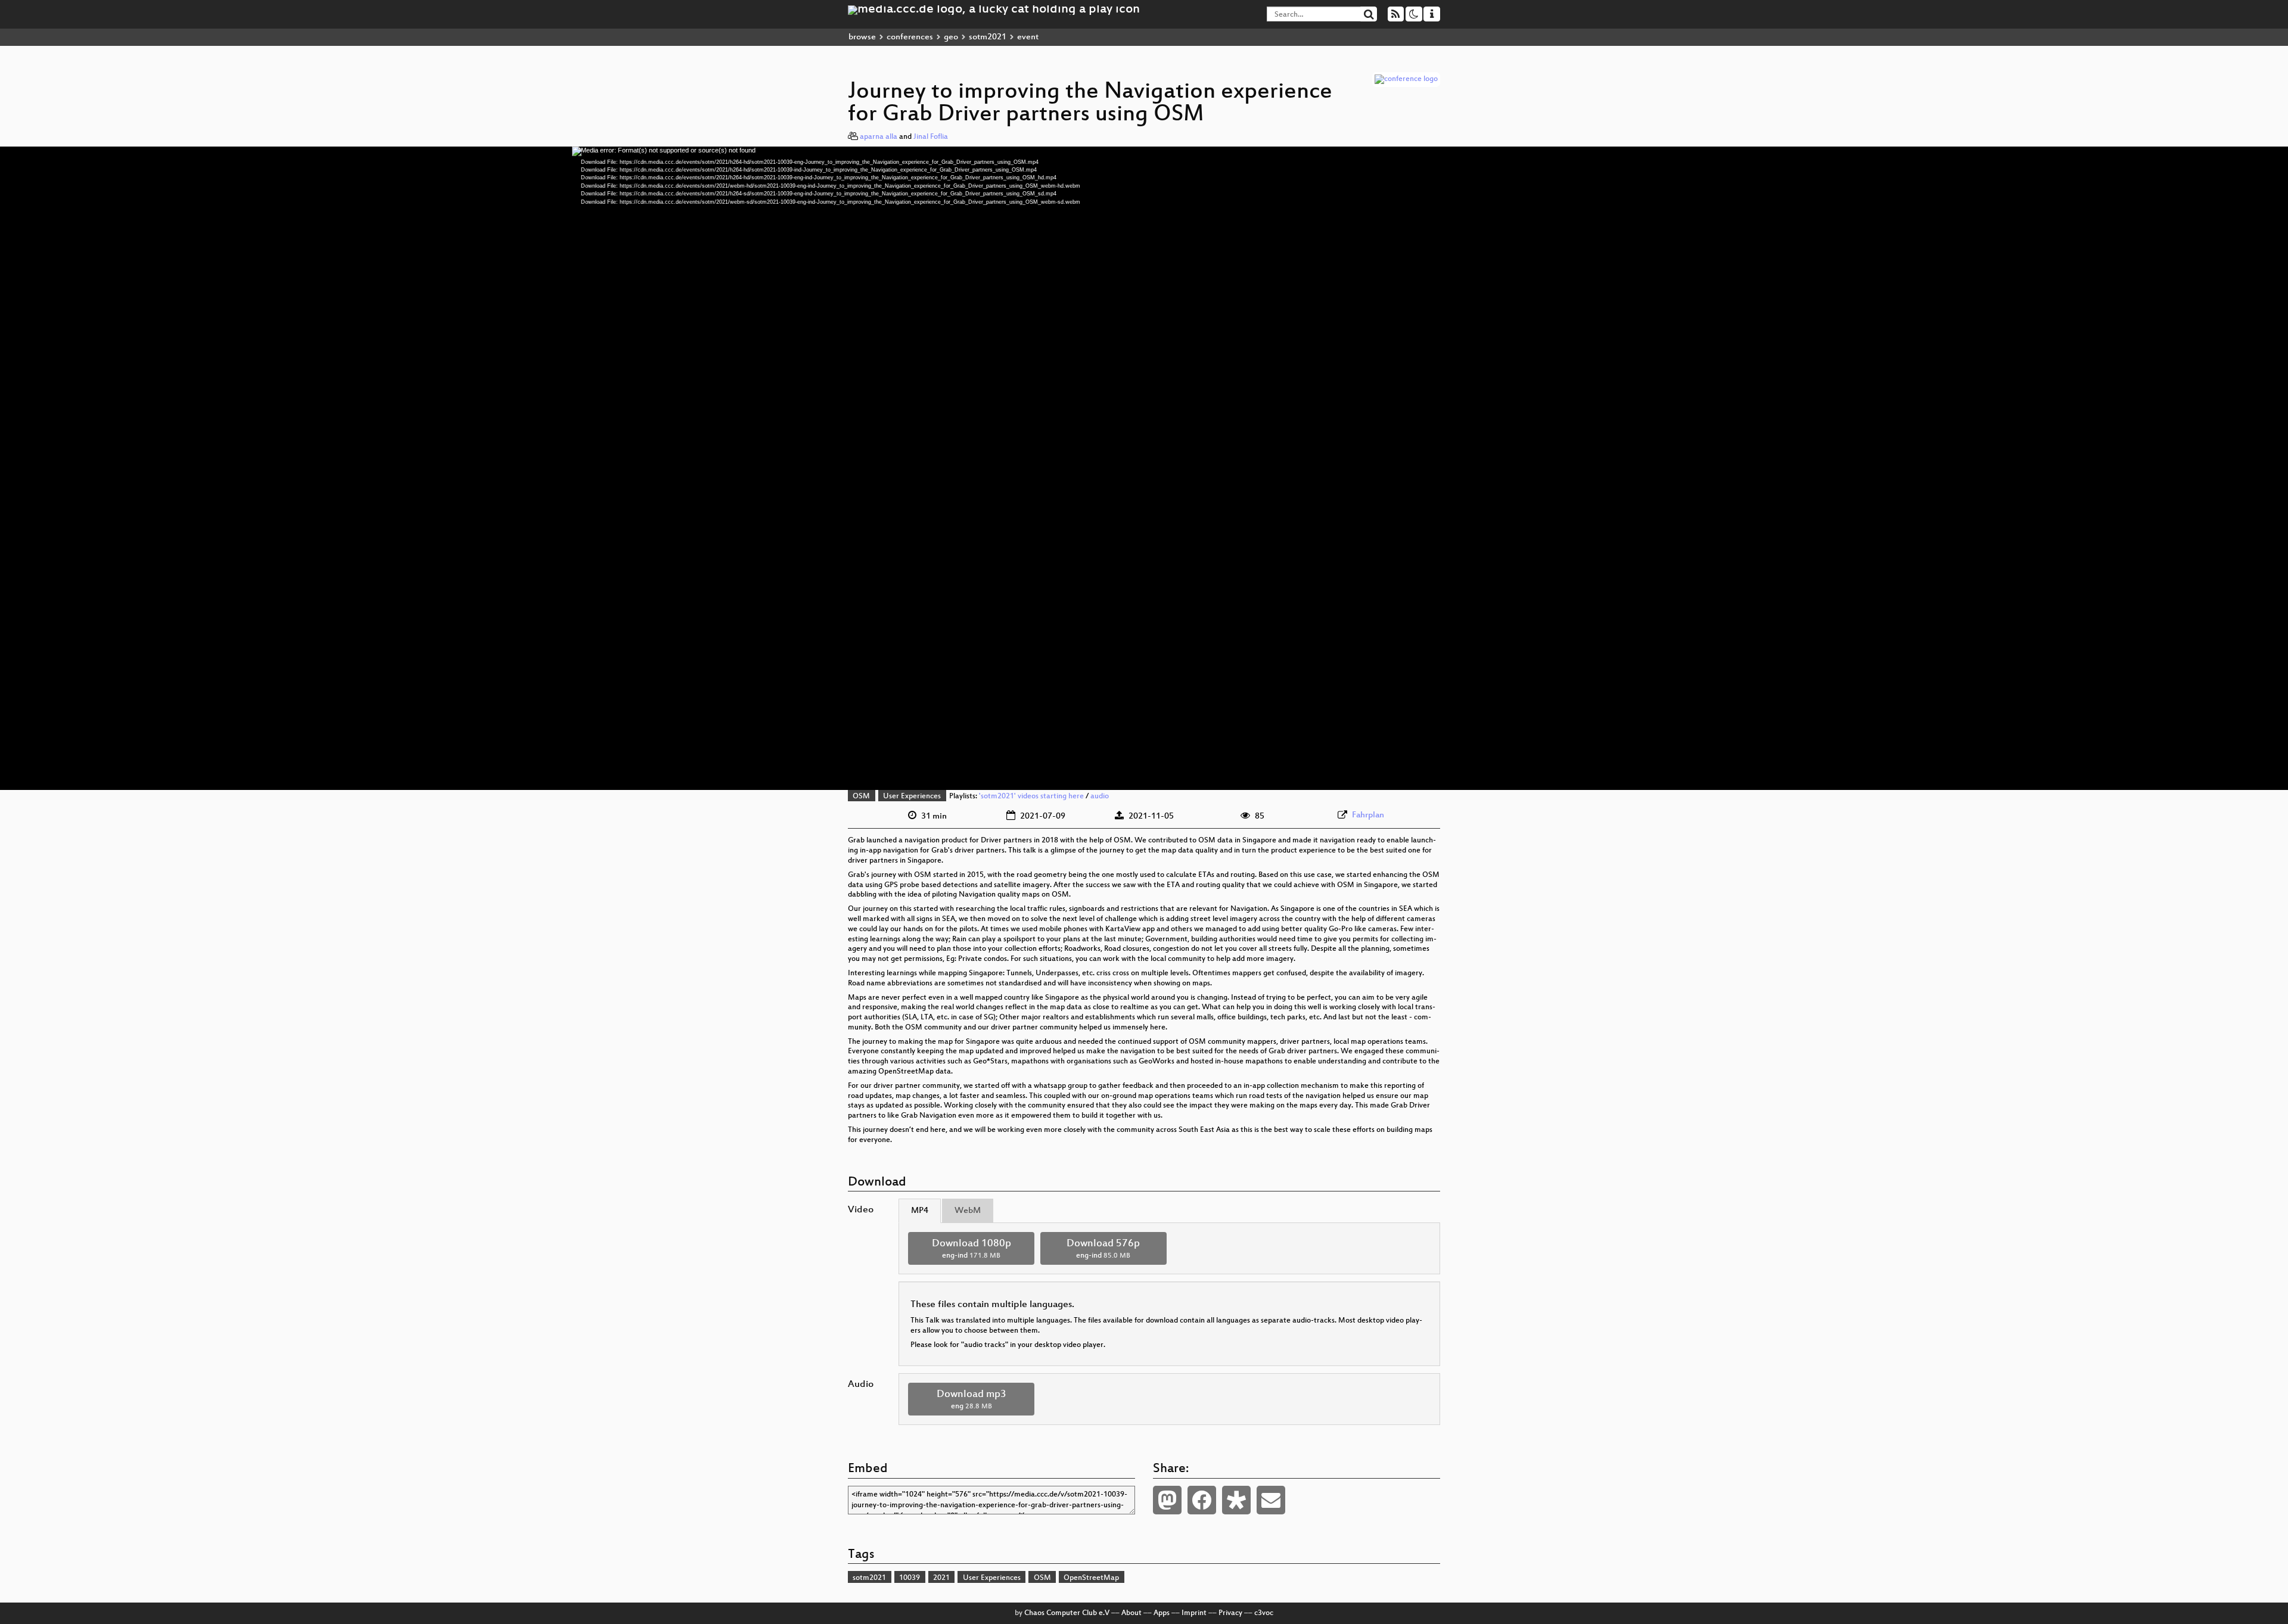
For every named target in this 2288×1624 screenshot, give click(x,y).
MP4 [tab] (920, 1211)
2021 (941, 1578)
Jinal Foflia (931, 137)
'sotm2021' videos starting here (1031, 797)
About (1131, 1613)
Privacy (1230, 1613)
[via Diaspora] (1236, 1500)
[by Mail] (1271, 1500)
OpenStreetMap (1091, 1578)
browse (862, 37)
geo (951, 37)
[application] (1144, 468)
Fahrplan (1368, 815)
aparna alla (879, 137)
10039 (910, 1578)
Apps (1162, 1613)
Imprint (1194, 1613)
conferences (910, 37)
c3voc (1264, 1613)
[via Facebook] (1202, 1500)
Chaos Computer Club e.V (1067, 1613)
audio (1100, 797)
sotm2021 (988, 37)
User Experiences (912, 797)
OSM (861, 797)
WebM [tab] (968, 1211)
